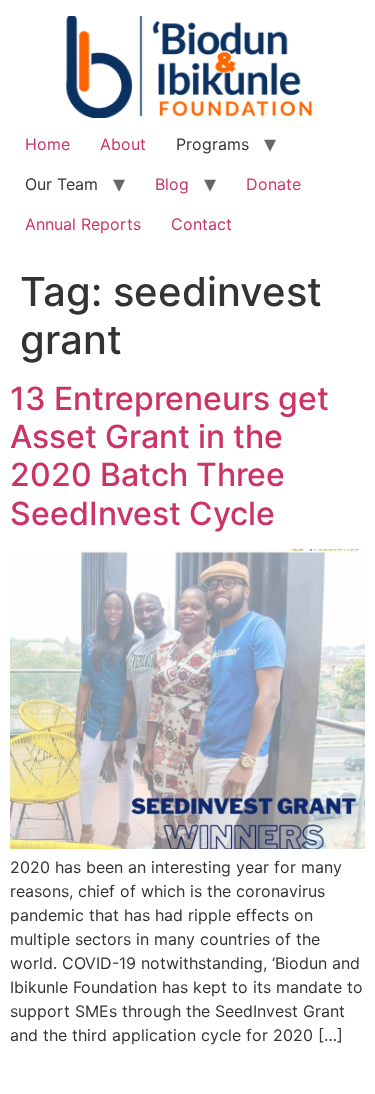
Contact (201, 224)
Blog (172, 184)
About (123, 144)
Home (47, 144)
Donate (273, 184)
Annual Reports (83, 224)
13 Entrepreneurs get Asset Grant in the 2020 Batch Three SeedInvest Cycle (169, 456)
